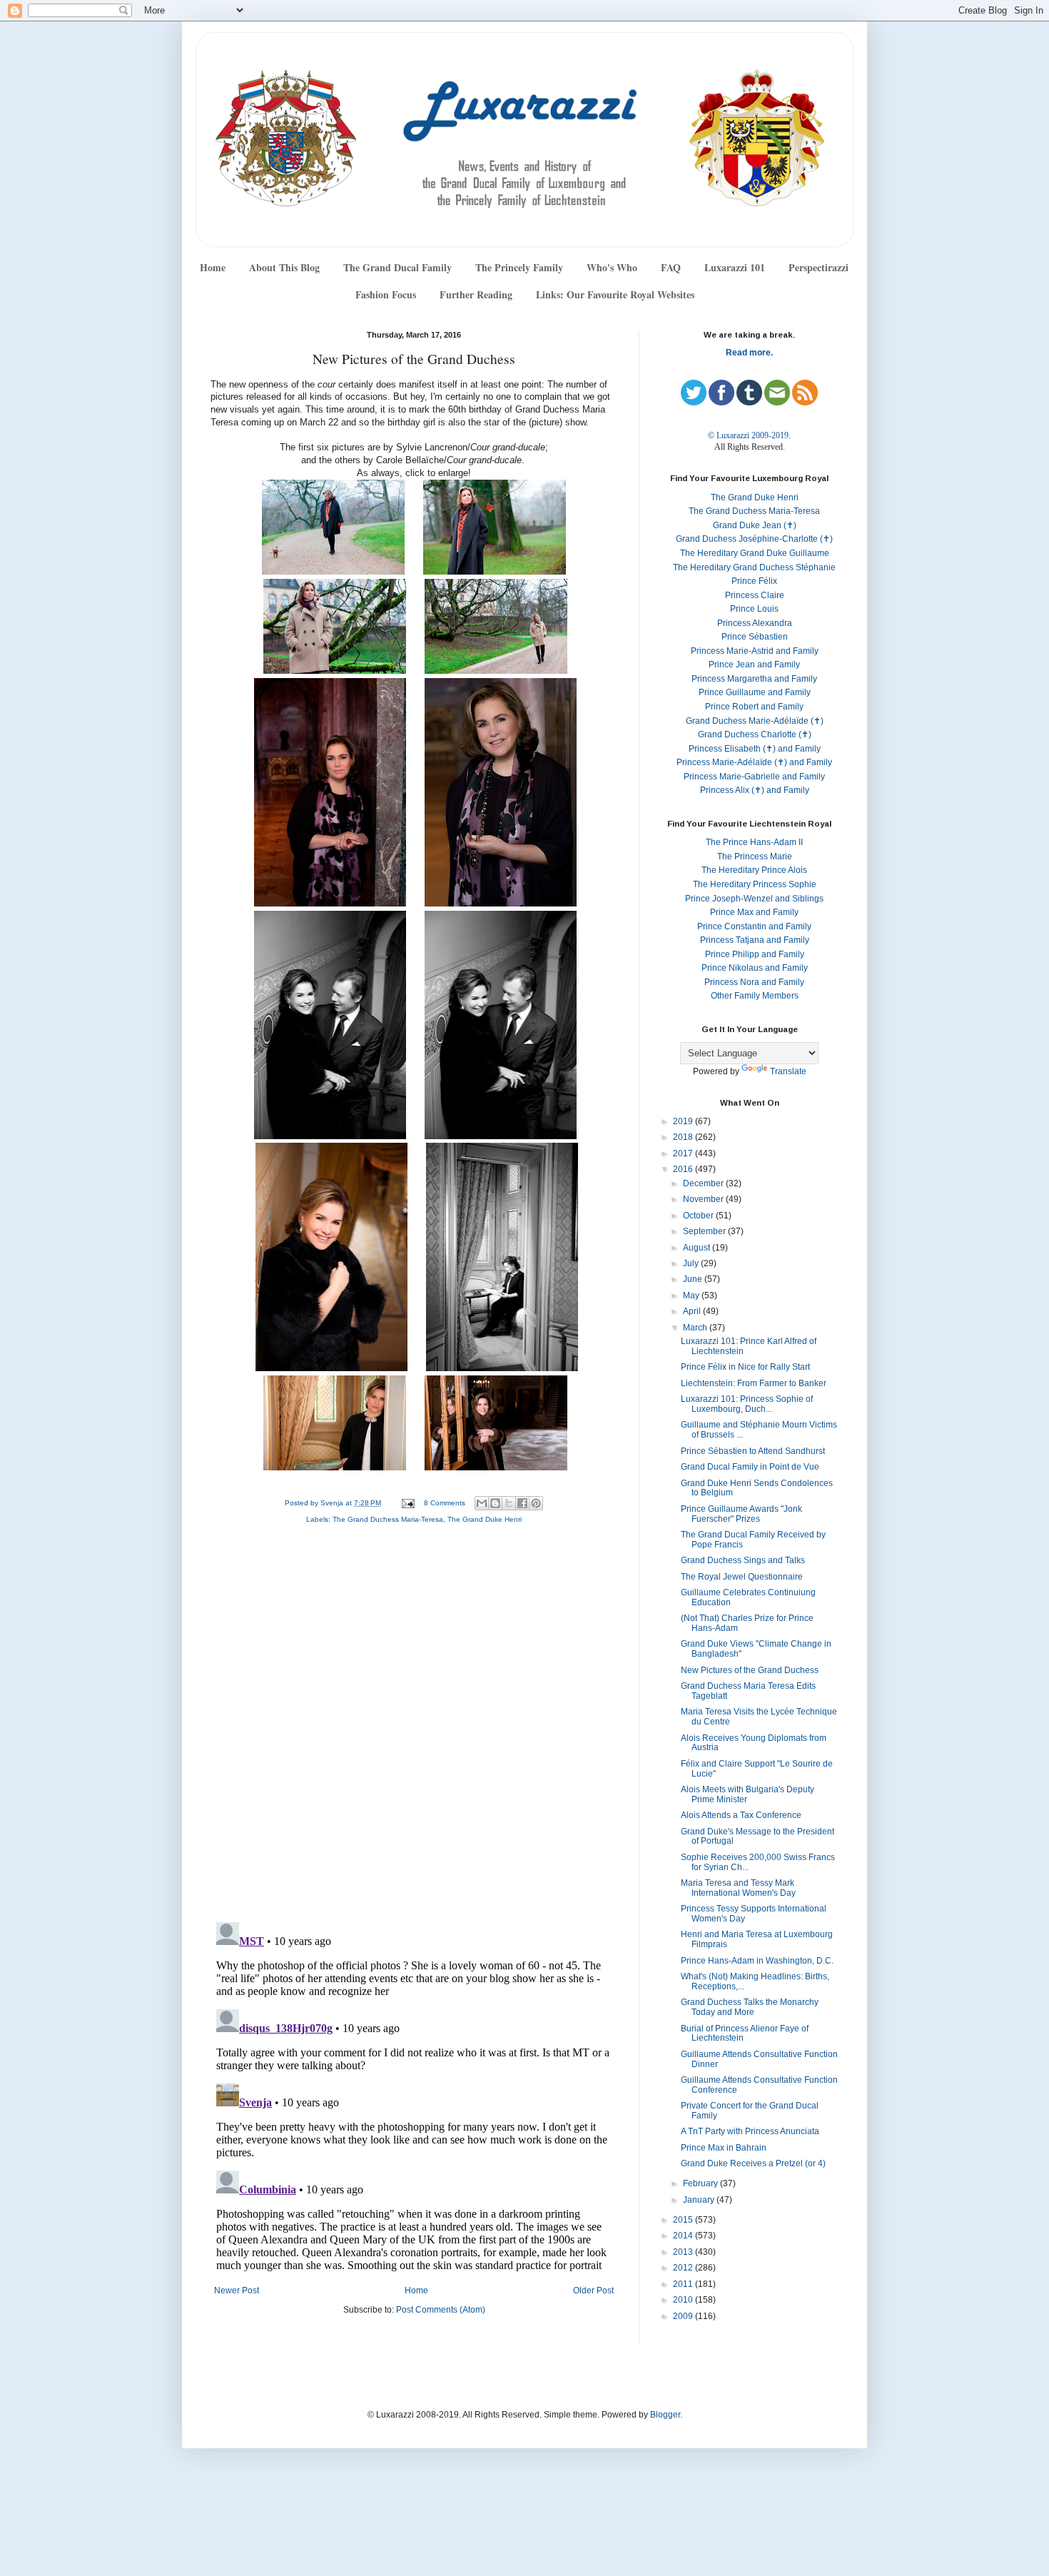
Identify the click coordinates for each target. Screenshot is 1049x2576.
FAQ (671, 267)
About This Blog (284, 267)
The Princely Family (519, 267)
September (705, 1231)
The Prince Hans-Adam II (754, 842)
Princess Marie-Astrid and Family (755, 651)
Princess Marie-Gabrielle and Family (754, 777)
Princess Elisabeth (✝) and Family (755, 749)
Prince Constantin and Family (754, 926)
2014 (684, 2236)
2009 (684, 2316)
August (698, 1248)
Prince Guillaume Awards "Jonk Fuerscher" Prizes (741, 1514)
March (696, 1328)
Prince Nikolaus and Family (755, 968)
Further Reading (476, 294)
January (700, 2200)
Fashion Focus (386, 294)
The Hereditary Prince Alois (754, 870)
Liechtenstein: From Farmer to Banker (754, 1383)
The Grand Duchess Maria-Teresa (388, 1519)
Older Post (593, 2290)
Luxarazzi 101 (735, 267)
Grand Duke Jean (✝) (755, 525)
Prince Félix (754, 581)
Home (213, 267)
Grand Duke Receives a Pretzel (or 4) (753, 2163)
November (704, 1199)
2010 (684, 2300)
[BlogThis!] (495, 1503)
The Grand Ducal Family (397, 267)
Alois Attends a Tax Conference (741, 1815)
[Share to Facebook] (522, 1503)
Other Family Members (755, 996)
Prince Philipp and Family (755, 954)
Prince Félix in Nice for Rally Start (745, 1367)
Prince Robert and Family (754, 707)
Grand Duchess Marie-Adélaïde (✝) (755, 721)
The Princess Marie (755, 857)
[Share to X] (509, 1503)
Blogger (665, 2415)
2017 (684, 1153)
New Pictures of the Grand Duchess (750, 1670)
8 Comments (445, 1503)
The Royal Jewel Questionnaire (742, 1577)
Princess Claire (755, 595)
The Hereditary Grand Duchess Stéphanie (754, 567)
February (701, 2183)
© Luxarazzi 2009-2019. (749, 435)
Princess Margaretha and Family (754, 679)
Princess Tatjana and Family (755, 940)
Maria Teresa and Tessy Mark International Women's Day (738, 1888)
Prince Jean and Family (754, 665)
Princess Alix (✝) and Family (755, 790)
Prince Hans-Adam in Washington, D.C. (757, 1961)
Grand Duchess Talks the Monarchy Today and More (750, 2007)
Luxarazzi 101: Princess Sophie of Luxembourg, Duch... (747, 1404)
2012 (684, 2268)
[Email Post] (407, 1503)
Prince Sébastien (755, 637)
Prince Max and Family (754, 912)
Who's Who (612, 267)
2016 (684, 1169)
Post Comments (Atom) (441, 2310)
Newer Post (237, 2290)
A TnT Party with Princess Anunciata (750, 2131)
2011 (684, 2284)
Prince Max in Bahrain (724, 2148)
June (694, 1279)
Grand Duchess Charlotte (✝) (755, 734)
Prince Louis (754, 609)
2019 (684, 1121)
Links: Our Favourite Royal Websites (615, 294)
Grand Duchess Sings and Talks (743, 1560)
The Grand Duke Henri (485, 1519)
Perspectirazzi (819, 267)
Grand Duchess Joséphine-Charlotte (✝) (754, 539)
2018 (684, 1137)
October (699, 1216)
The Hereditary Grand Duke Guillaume (755, 553)
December (704, 1183)
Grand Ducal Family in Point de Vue (750, 1467)
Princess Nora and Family (754, 982)
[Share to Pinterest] (536, 1503)
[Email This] (482, 1503)
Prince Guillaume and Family (755, 692)
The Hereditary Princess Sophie (755, 884)
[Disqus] (414, 1727)
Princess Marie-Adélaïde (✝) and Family (754, 762)
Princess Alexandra (755, 623)
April (693, 1311)
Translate (788, 1071)
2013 (684, 2252)
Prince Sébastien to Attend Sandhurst (753, 1451)
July (692, 1263)
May (692, 1295)
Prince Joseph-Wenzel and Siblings (754, 899)
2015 (684, 2220)
